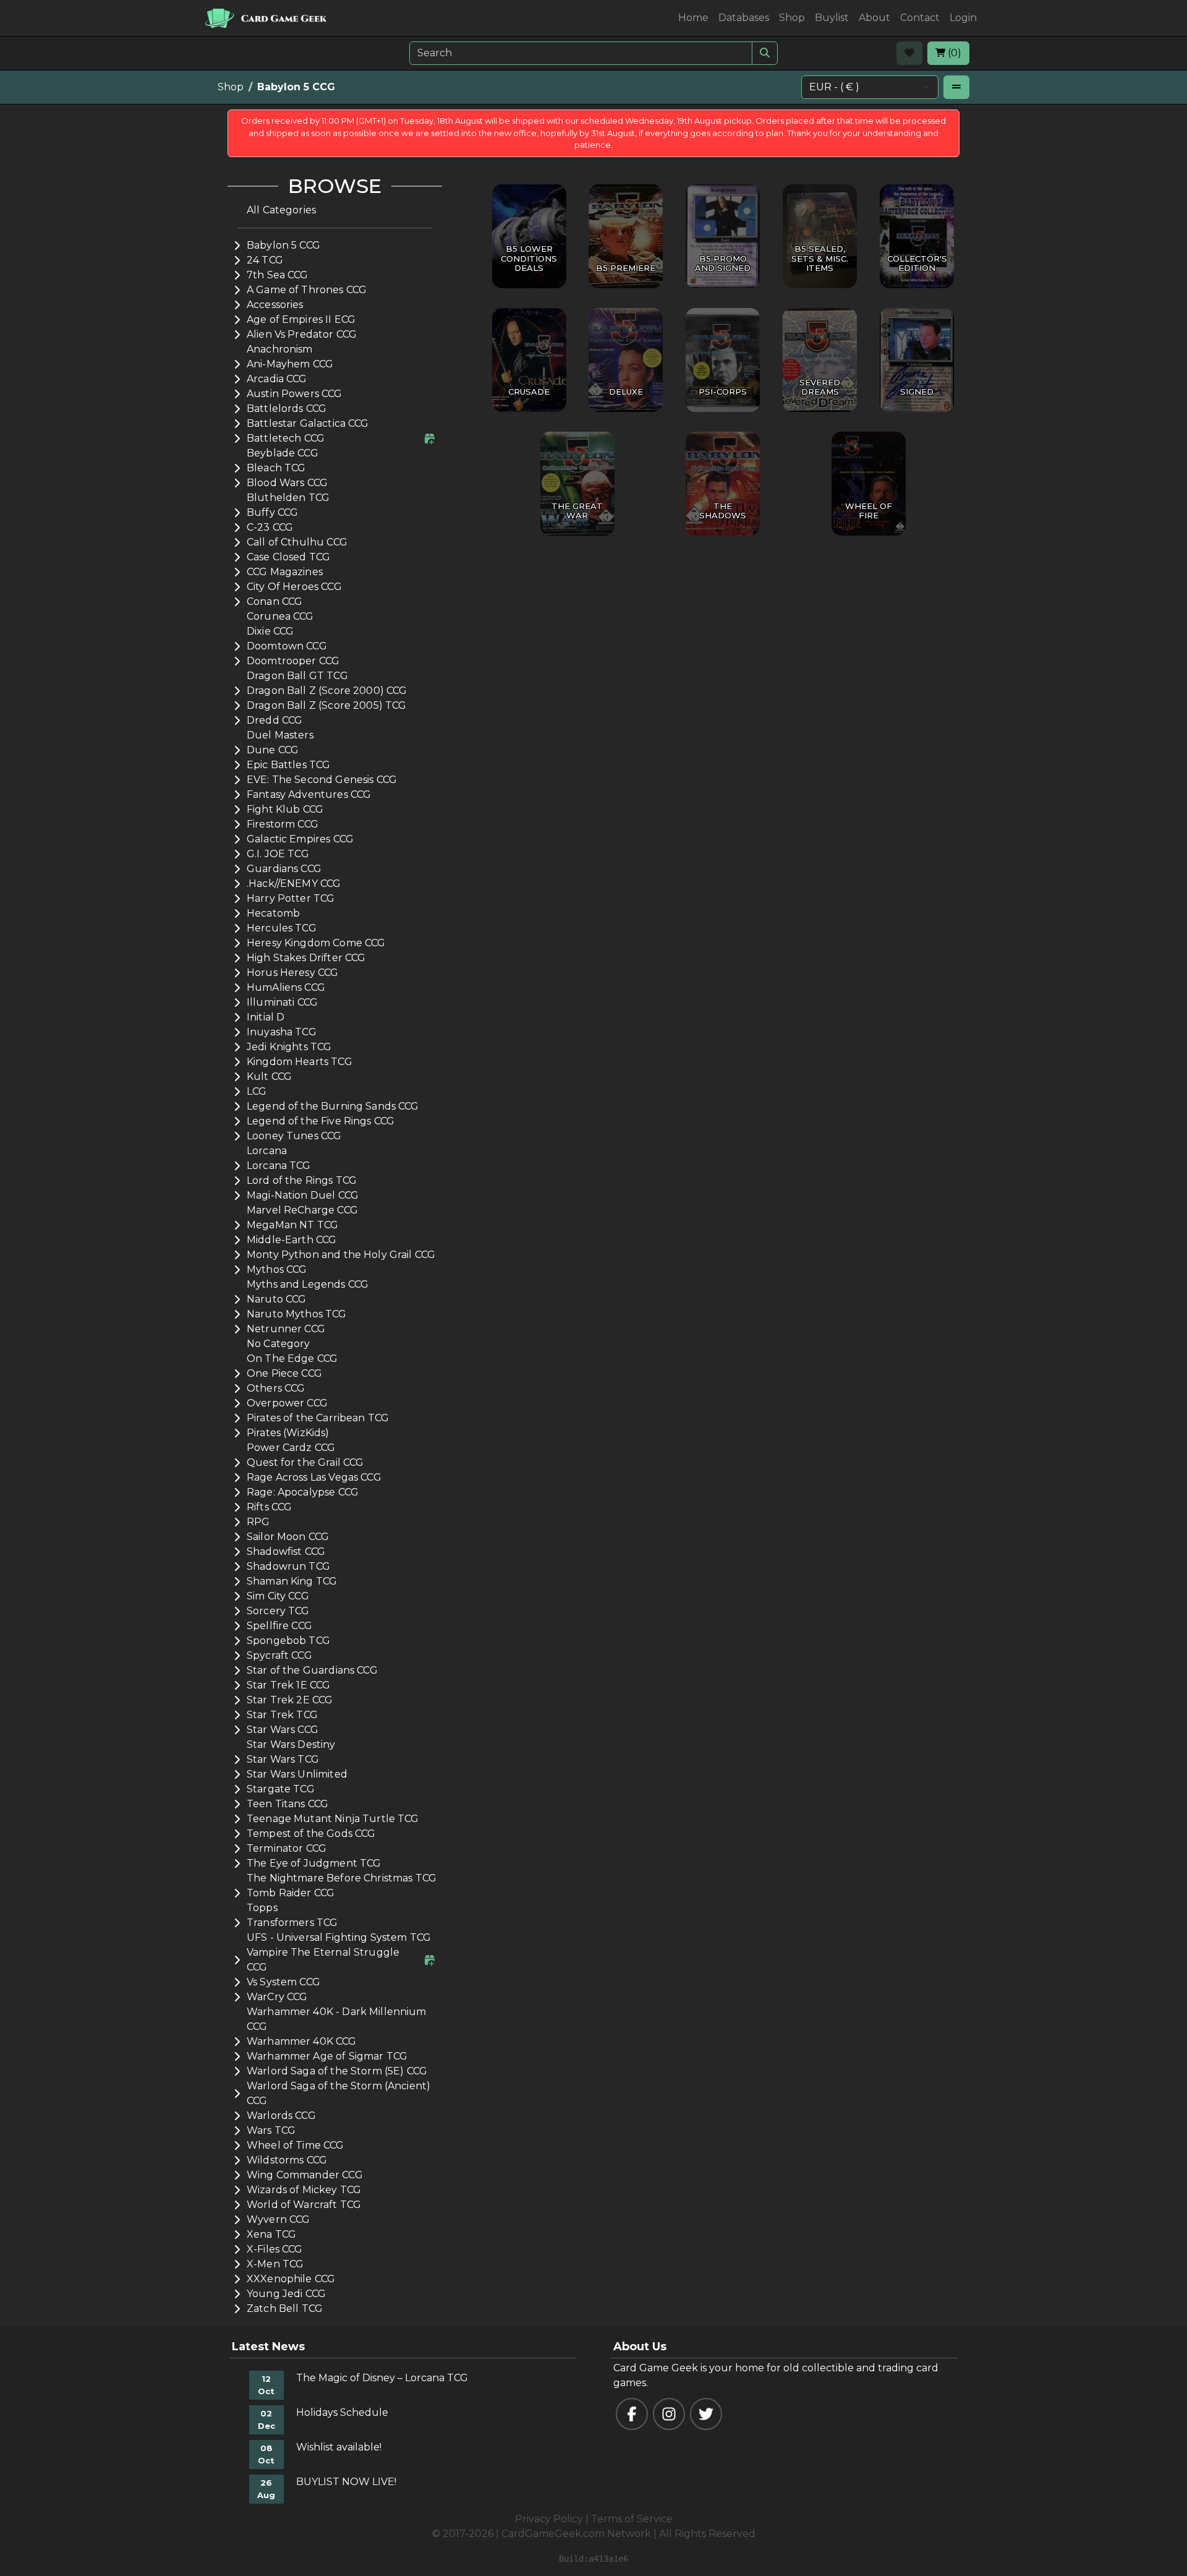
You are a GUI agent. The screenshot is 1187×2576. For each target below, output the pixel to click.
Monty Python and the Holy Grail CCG (341, 1255)
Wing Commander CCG (305, 2175)
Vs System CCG (283, 1982)
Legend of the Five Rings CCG (321, 1121)
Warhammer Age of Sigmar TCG (327, 2056)
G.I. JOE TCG (278, 854)
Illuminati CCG (282, 1002)
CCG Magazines (285, 572)
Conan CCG (274, 601)
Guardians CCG (284, 869)
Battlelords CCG (287, 409)
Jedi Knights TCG (289, 1047)
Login (963, 18)
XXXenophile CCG (291, 2279)
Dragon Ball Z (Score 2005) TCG (327, 705)
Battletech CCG (286, 438)
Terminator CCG (287, 1848)
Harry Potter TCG (291, 898)
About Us (640, 2347)
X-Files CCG (275, 2249)
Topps (262, 1908)
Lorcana (267, 1151)
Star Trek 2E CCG (290, 1700)
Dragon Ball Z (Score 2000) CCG (327, 691)
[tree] (335, 1260)
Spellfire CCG (279, 1626)
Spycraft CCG (279, 1655)
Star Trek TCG (282, 1715)
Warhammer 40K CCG (302, 2041)
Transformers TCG (292, 1923)
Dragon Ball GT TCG (297, 676)
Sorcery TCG (278, 1611)
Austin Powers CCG (295, 394)
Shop (792, 18)
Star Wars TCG (283, 1759)
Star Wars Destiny (291, 1744)
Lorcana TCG (279, 1166)
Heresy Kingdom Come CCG (316, 943)
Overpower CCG (287, 1403)
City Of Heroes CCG (294, 587)
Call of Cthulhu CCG (297, 542)
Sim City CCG (278, 1596)
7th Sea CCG (278, 275)
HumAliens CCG (286, 987)
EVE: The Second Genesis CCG (322, 780)
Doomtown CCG (287, 646)
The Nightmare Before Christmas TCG (342, 1878)
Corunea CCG (280, 616)
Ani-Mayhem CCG (290, 364)
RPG (258, 1522)
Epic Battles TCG (288, 765)
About (874, 18)
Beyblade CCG (283, 453)
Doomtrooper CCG (293, 661)
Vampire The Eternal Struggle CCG (323, 1960)
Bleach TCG (276, 468)
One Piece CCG (284, 1373)
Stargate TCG (281, 1789)
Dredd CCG (274, 720)
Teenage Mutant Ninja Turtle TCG (333, 1819)
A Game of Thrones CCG (307, 290)
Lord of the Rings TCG (302, 1180)
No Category (279, 1344)
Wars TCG (271, 2130)
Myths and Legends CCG (308, 1284)
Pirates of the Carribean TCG (318, 1418)
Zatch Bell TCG (285, 2309)
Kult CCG (269, 1076)
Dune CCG (273, 750)
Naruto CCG (277, 1299)
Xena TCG (271, 2234)
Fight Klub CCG (285, 809)
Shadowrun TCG (288, 1566)
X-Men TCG (275, 2264)
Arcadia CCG (277, 379)
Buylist (832, 18)
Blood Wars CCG (287, 483)
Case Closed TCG (288, 557)
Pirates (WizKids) (288, 1433)
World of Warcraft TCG (304, 2205)
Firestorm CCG (283, 824)
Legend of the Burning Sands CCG (333, 1106)
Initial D (266, 1017)
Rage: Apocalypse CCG (303, 1492)
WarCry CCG (277, 1997)
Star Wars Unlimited (297, 1774)
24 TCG (265, 260)
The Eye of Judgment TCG (314, 1863)
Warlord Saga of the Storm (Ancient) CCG (338, 2093)
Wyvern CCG (279, 2219)
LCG (257, 1091)
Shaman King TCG (292, 1581)
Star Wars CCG (283, 1730)
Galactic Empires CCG (300, 839)
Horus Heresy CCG (292, 973)
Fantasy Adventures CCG (309, 794)
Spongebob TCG (288, 1641)
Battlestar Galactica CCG (308, 423)
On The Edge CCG (292, 1359)
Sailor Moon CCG (288, 1537)
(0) (953, 53)
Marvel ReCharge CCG (302, 1210)
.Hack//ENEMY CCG (294, 884)
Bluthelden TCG (288, 498)
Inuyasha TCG (282, 1032)
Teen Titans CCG (287, 1804)
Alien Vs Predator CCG (302, 334)
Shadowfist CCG (286, 1551)
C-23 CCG (270, 527)
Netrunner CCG (286, 1329)
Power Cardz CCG (291, 1448)
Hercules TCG (282, 928)
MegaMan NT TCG (292, 1225)
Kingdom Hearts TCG (300, 1062)
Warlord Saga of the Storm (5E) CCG (337, 2071)
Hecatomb (273, 913)
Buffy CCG (272, 512)
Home (693, 18)
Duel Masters (280, 735)
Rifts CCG (269, 1507)
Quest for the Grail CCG (305, 1462)
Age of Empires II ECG (301, 319)
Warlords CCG (281, 2116)
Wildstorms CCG (287, 2160)
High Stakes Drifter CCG (306, 958)
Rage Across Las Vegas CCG (314, 1477)
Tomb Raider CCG (291, 1893)
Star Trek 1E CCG (288, 1685)
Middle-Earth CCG (291, 1240)
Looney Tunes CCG (294, 1136)
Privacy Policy (549, 2519)
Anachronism (280, 349)
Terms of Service (632, 2519)
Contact (920, 18)
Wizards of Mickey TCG (304, 2190)
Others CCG (276, 1388)
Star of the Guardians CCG (312, 1670)
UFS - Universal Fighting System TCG (339, 1937)
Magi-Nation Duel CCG (303, 1195)
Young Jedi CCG (286, 2294)
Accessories (275, 305)
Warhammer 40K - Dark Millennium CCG (337, 2019)
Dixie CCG (270, 631)
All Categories (281, 210)
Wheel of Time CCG (296, 2145)
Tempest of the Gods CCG (311, 1834)
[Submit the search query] (765, 53)
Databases (744, 18)
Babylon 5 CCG (283, 245)
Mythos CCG (277, 1269)
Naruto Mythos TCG (297, 1314)
